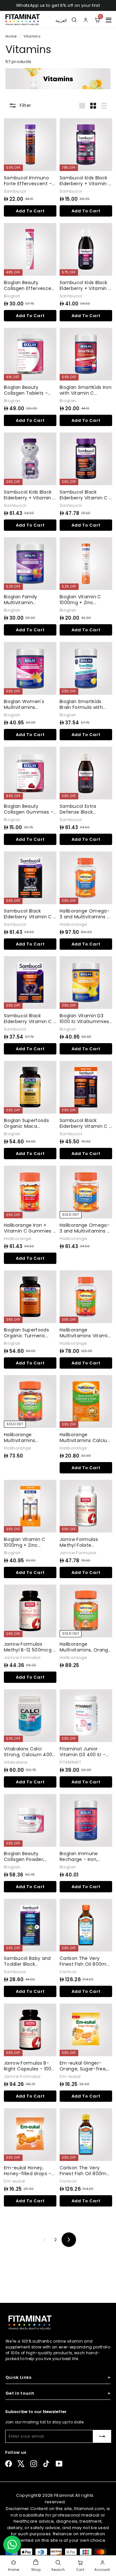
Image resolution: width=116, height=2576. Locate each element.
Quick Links (58, 2378)
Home (12, 36)
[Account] (86, 20)
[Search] (74, 20)
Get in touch (58, 2393)
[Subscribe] (102, 2436)
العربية (61, 20)
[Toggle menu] (109, 20)
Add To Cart (30, 211)
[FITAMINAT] (23, 20)
